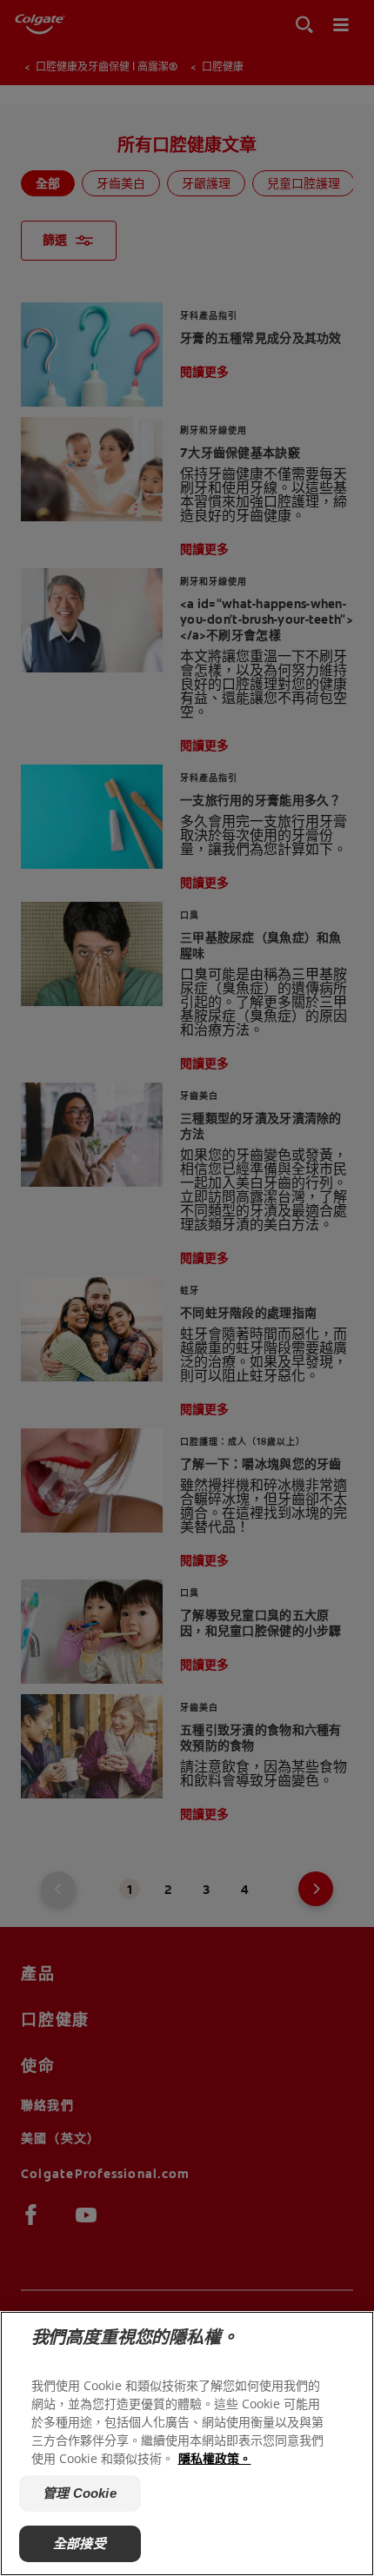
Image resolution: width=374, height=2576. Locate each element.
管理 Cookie (79, 2493)
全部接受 (80, 2543)
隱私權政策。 (215, 2458)
